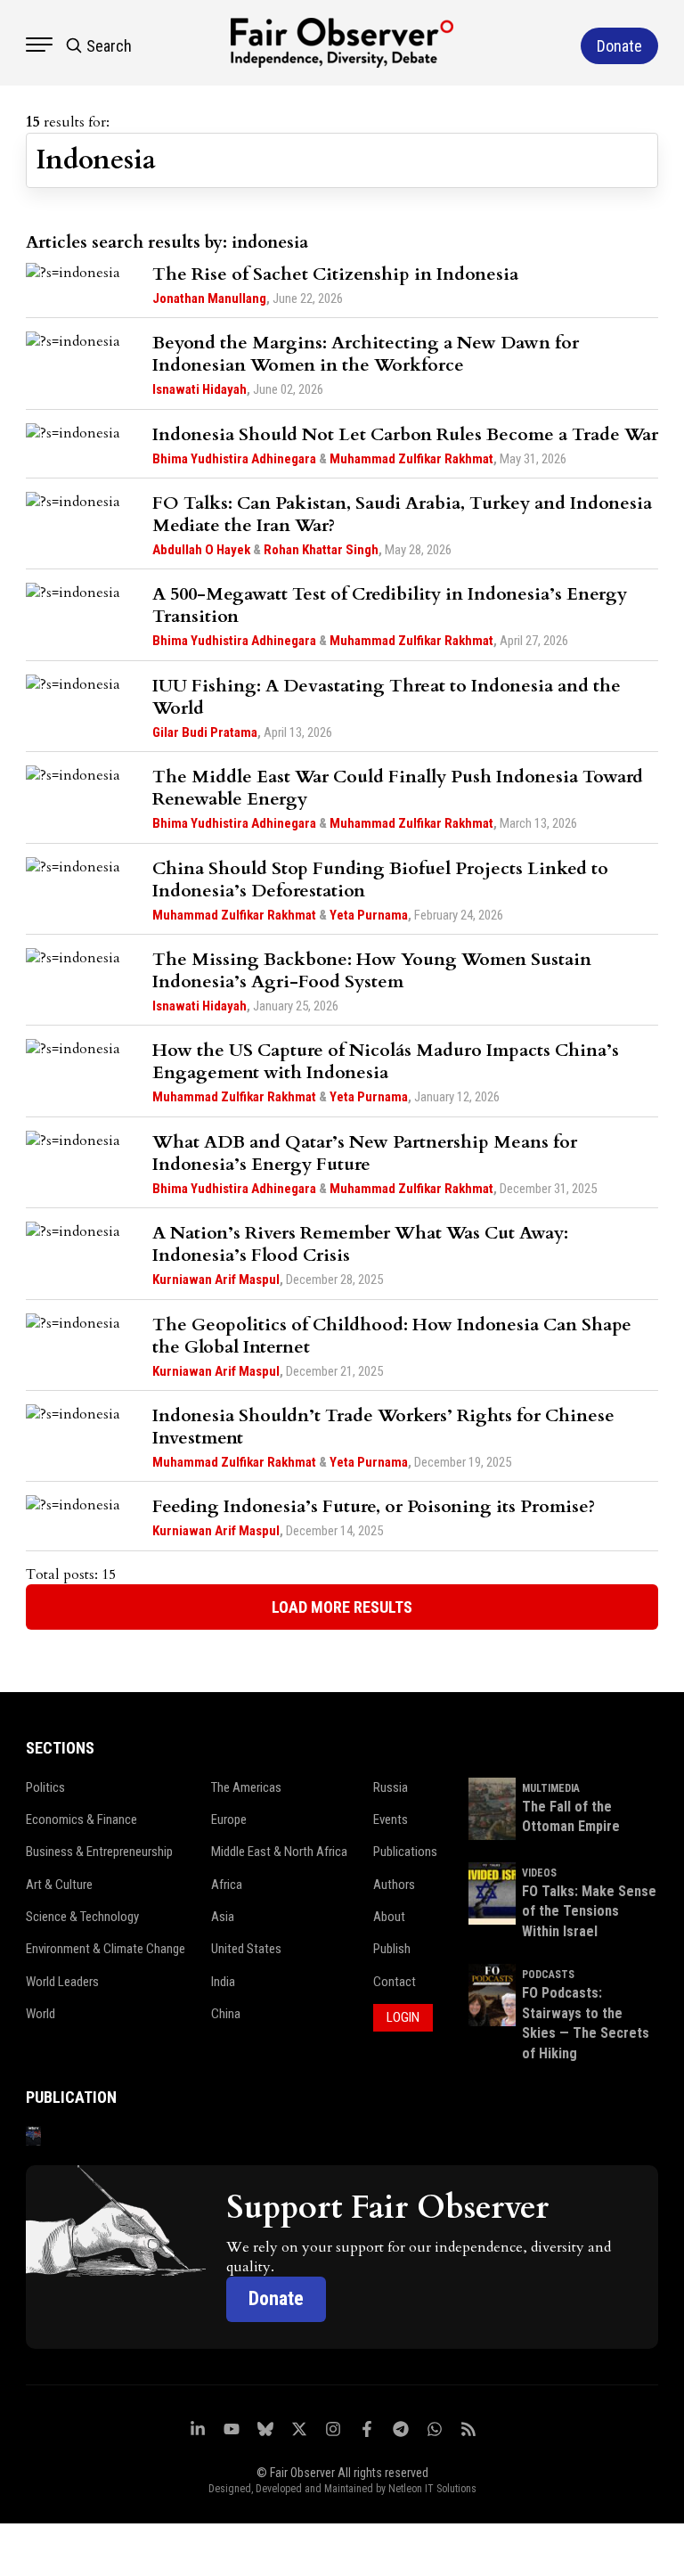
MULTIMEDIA (551, 1788)
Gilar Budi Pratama (205, 732)
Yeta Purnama (369, 915)
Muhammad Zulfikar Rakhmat (411, 459)
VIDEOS (539, 1873)
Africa (227, 1885)
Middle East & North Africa (279, 1852)
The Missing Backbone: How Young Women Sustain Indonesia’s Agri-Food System (372, 970)
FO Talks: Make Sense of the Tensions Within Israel (589, 1911)
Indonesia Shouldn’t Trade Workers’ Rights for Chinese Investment (383, 1427)
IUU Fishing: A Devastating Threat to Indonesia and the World (387, 697)
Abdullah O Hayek (201, 550)
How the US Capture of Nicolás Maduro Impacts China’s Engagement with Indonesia (386, 1061)
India (223, 1982)
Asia (223, 1917)
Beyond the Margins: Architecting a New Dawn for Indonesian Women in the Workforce (366, 354)
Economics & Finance (81, 1820)
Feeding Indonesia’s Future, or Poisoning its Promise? (374, 1506)
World (41, 2014)
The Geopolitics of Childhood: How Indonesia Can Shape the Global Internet (392, 1336)
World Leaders (62, 1982)
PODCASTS (548, 1975)
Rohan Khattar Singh (321, 550)
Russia (391, 1787)
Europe (229, 1820)
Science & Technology (82, 1917)
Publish (392, 1949)
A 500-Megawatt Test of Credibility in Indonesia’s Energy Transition (390, 605)
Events (391, 1820)
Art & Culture (59, 1885)
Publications (405, 1852)
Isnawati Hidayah (199, 389)
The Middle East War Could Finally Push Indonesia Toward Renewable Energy (398, 788)
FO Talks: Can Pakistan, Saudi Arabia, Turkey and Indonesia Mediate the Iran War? (402, 514)
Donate (276, 2298)
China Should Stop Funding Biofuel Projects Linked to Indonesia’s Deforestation (380, 879)
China (226, 2014)
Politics (45, 1787)
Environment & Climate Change (106, 1949)
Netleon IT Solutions (432, 2489)
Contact (395, 1982)
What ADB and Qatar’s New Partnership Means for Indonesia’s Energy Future (365, 1153)
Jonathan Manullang (209, 298)
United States (246, 1949)
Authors (394, 1885)
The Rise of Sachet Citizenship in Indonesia (335, 274)
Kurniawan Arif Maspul (216, 1280)
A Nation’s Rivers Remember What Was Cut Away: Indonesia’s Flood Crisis (360, 1244)
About (389, 1917)
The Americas (246, 1787)
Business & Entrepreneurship (99, 1852)
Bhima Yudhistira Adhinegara (234, 459)
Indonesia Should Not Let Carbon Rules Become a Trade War (405, 434)
